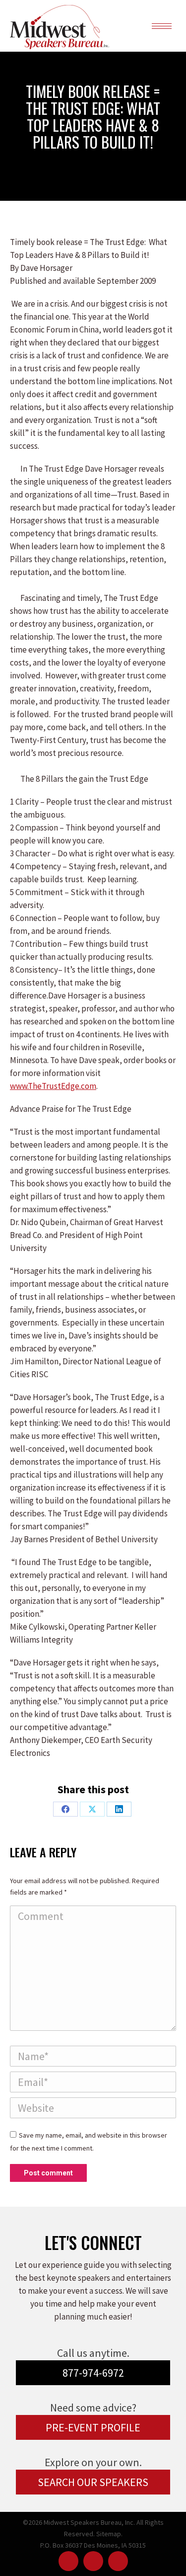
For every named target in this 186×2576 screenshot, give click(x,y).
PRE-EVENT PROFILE (93, 2427)
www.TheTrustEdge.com (53, 1086)
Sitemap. (109, 2534)
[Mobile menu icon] (162, 26)
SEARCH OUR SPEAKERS (93, 2482)
